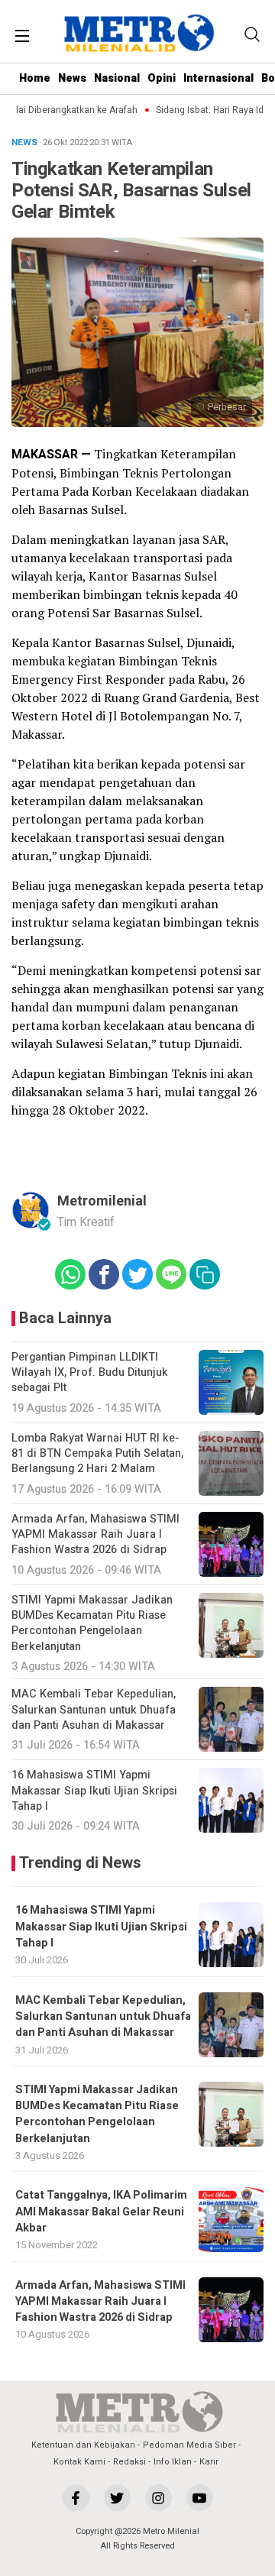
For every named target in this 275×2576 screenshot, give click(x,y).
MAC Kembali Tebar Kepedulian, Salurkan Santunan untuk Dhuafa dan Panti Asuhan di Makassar (103, 2017)
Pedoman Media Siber (189, 2445)
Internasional (218, 78)
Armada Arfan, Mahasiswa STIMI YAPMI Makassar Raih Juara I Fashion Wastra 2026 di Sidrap (100, 2302)
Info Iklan (173, 2462)
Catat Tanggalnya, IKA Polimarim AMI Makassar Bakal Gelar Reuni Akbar (101, 2212)
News (72, 78)
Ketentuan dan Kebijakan (83, 2445)
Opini (162, 78)
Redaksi (129, 2462)
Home (35, 78)
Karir (209, 2462)
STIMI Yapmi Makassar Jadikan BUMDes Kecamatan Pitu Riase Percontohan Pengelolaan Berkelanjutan (97, 2114)
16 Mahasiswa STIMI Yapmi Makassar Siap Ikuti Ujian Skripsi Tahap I (101, 1927)
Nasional (117, 78)
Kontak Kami (79, 2462)
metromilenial (102, 1201)
